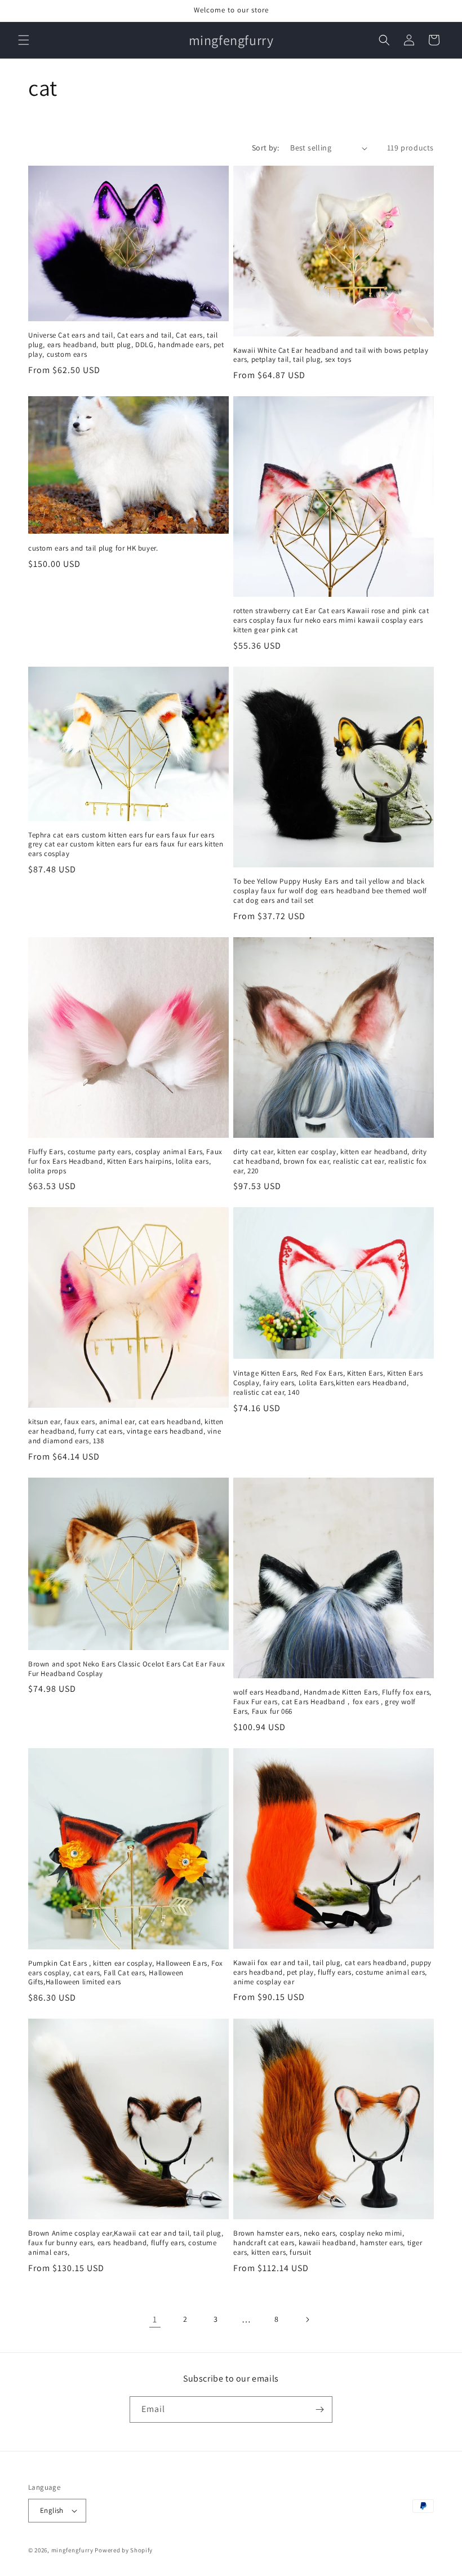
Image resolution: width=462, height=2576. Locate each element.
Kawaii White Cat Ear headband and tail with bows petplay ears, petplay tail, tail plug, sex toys (331, 355)
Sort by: (265, 148)
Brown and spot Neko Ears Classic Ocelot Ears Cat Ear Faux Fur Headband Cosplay (126, 1669)
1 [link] (155, 2319)
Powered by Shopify (124, 2550)
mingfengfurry (72, 2550)
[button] (24, 40)
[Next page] (307, 2320)
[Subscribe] (319, 2409)
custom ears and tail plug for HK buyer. (93, 548)
